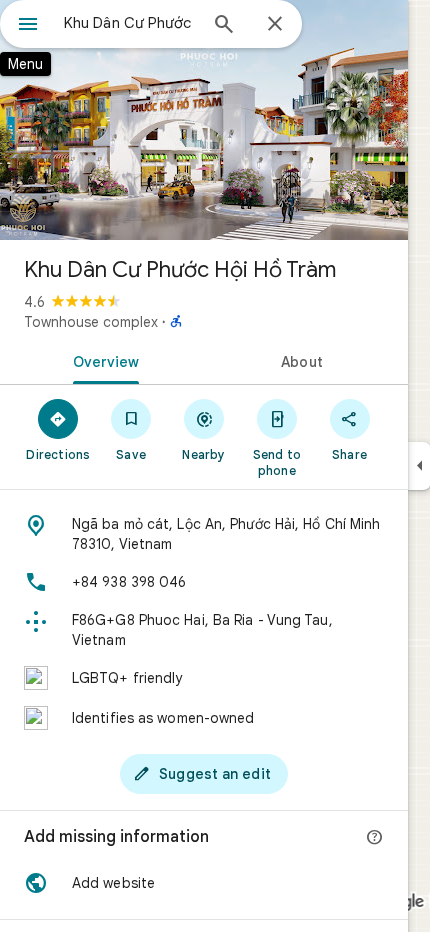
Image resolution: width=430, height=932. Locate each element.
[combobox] (130, 23)
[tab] (102, 360)
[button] (204, 883)
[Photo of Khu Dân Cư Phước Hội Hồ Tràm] (204, 120)
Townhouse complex (91, 322)
